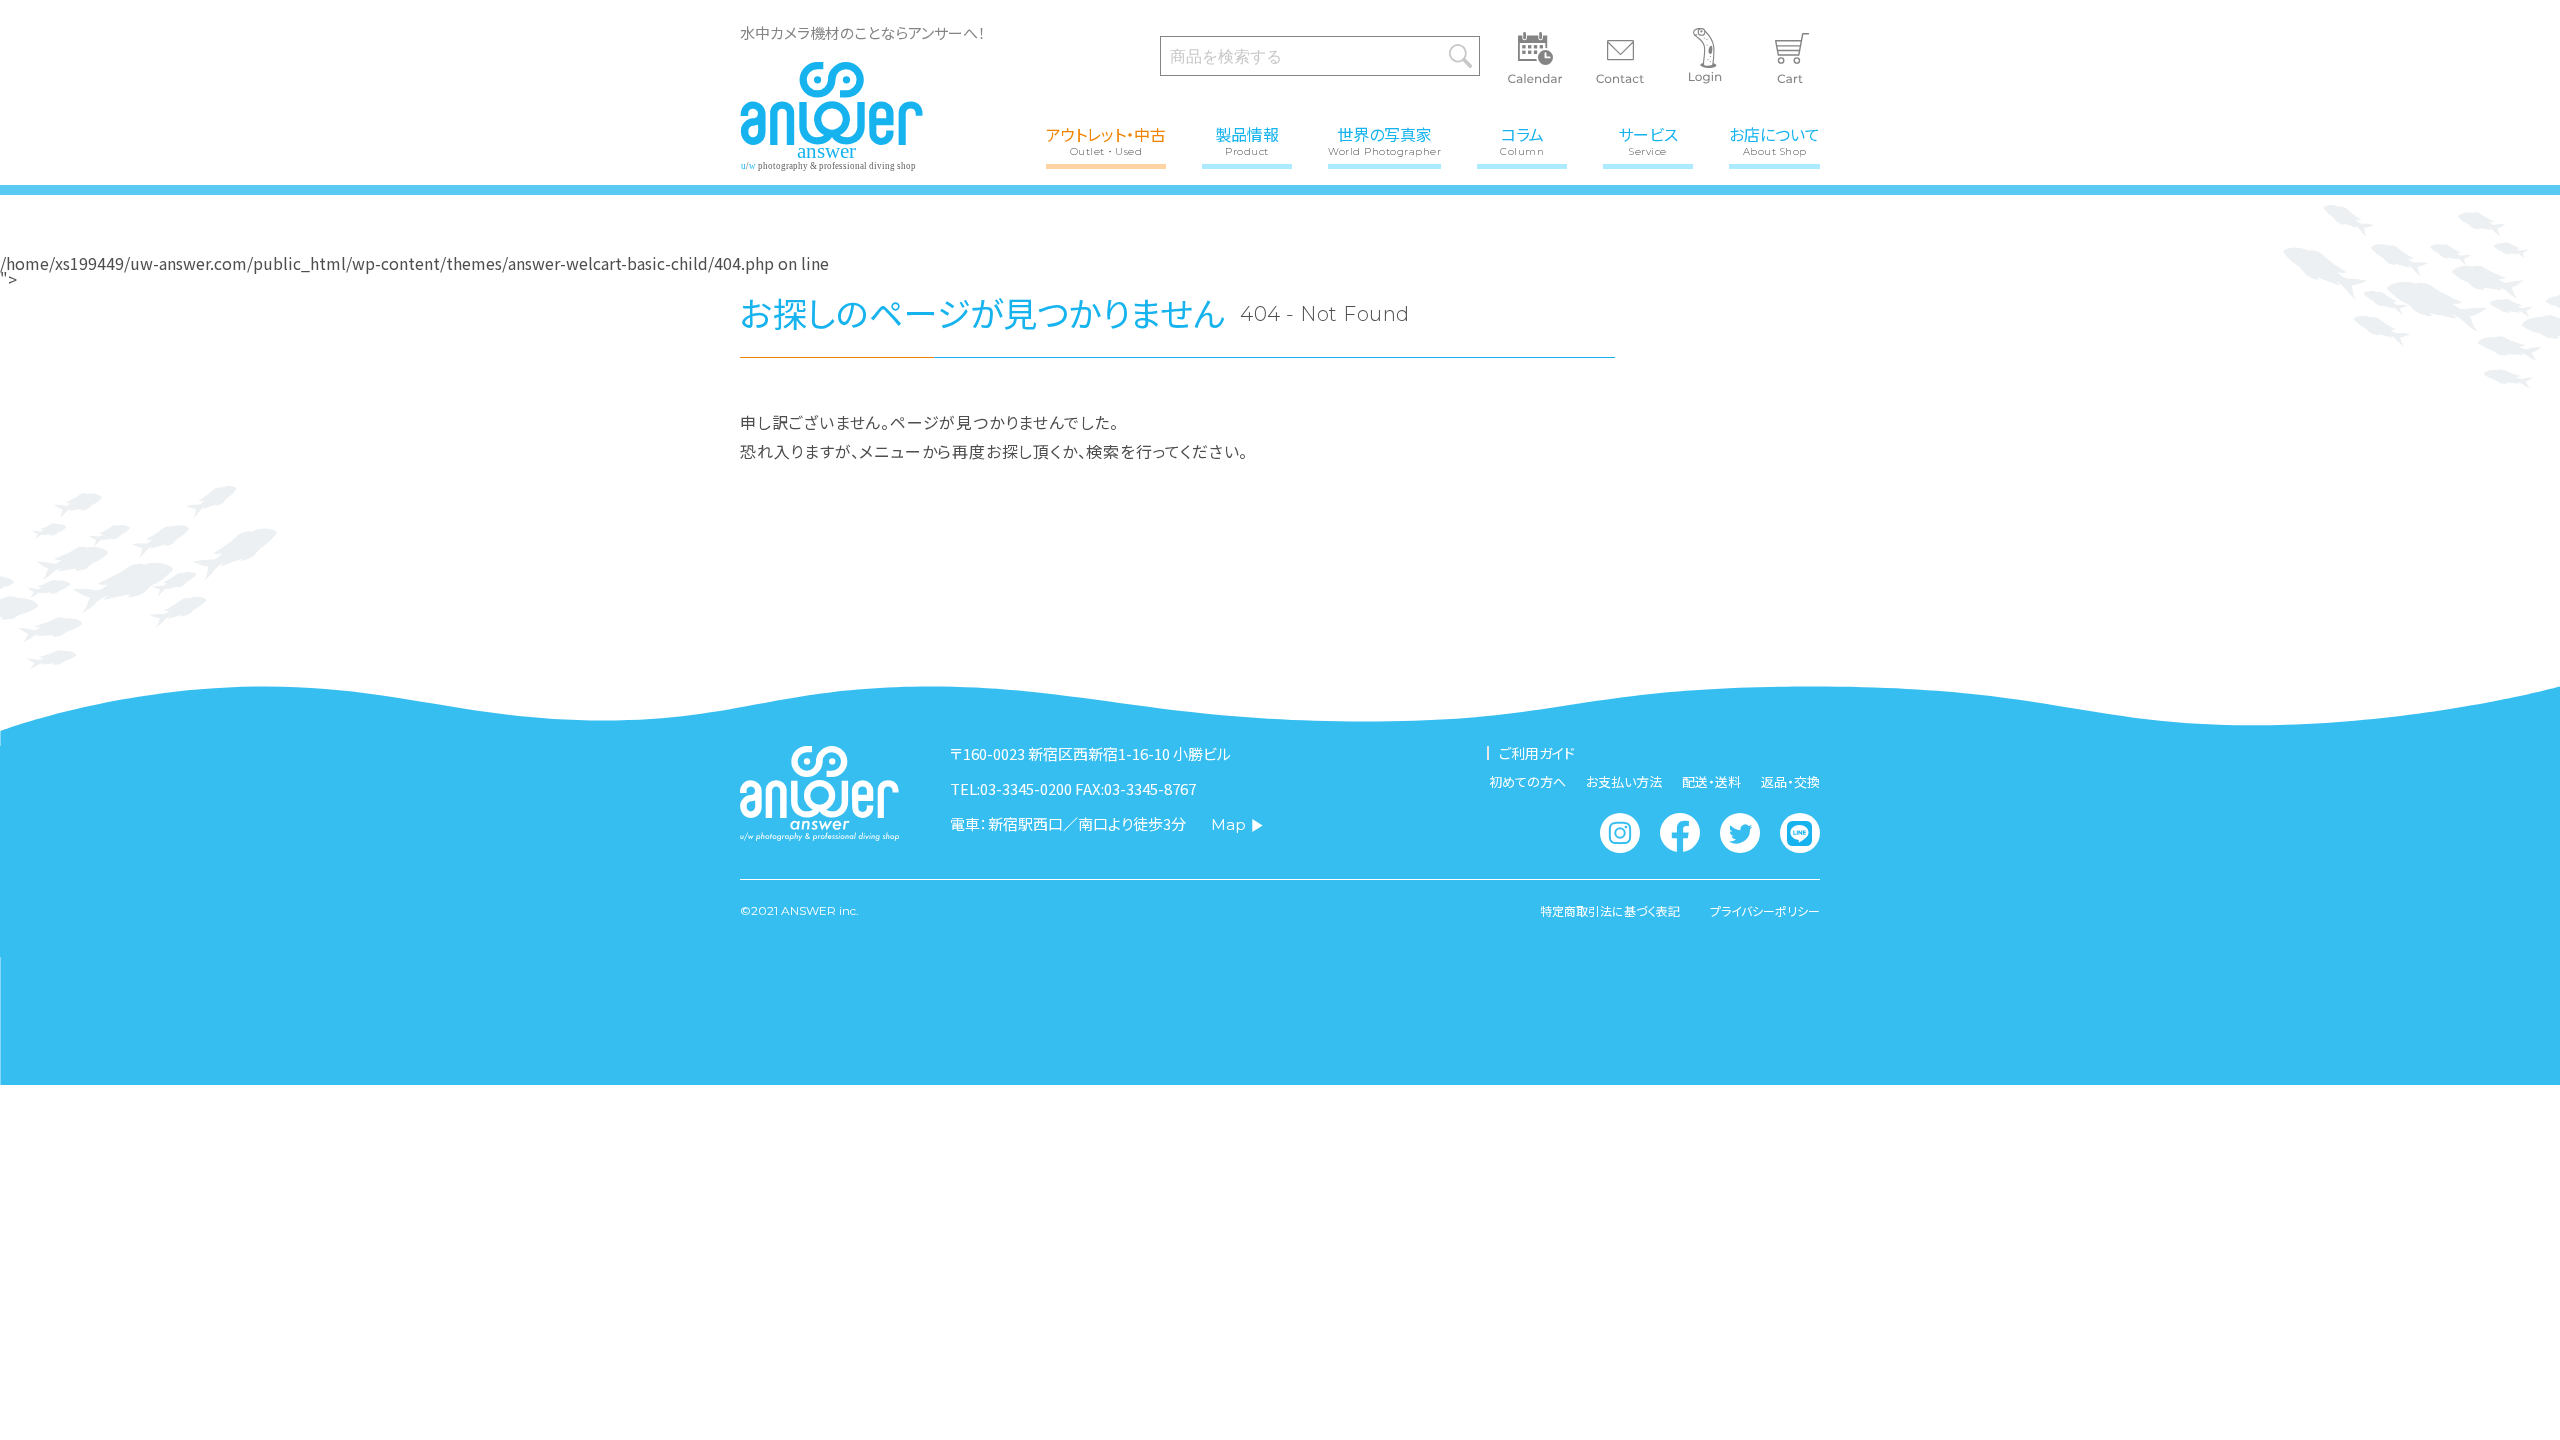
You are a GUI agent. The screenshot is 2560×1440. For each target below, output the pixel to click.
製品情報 (1247, 139)
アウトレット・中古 (1106, 139)
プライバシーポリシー (1765, 911)
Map (1228, 824)
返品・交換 (1790, 781)
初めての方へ (1527, 781)
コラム (1522, 139)
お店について (1774, 139)
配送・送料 (1711, 781)
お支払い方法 (1624, 781)
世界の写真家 (1384, 139)
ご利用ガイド (1537, 753)
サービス (1648, 139)
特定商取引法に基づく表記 (1610, 911)
